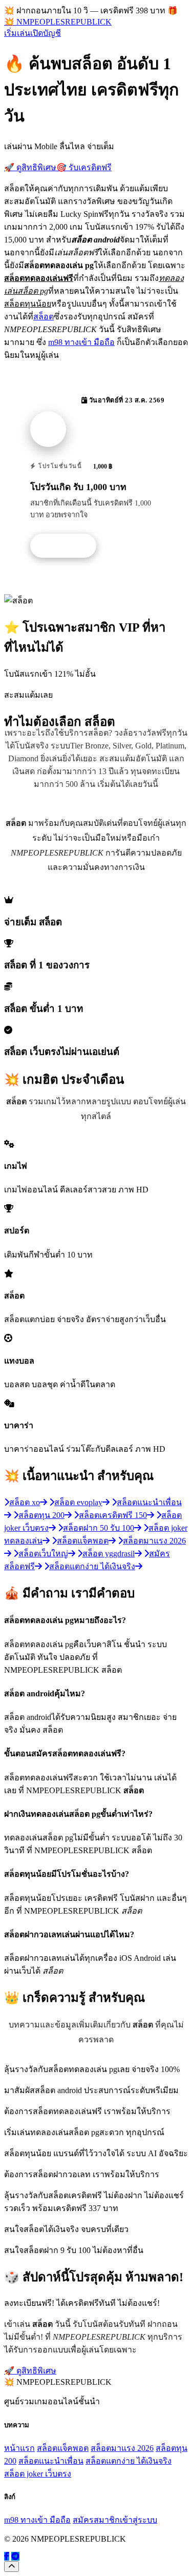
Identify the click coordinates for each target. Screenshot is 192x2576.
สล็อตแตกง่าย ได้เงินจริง (129, 2461)
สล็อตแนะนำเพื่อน (51, 2461)
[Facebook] (7, 2556)
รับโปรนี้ (69, 546)
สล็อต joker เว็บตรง (38, 2474)
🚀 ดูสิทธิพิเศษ (30, 167)
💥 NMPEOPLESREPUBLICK (58, 22)
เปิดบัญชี (46, 33)
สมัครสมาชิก (96, 2520)
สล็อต (44, 317)
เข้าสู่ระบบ (138, 2520)
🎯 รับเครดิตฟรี (84, 167)
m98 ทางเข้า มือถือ (81, 342)
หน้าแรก (19, 2448)
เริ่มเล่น (17, 33)
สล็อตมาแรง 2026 (122, 2448)
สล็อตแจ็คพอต (63, 2448)
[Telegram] (15, 2556)
